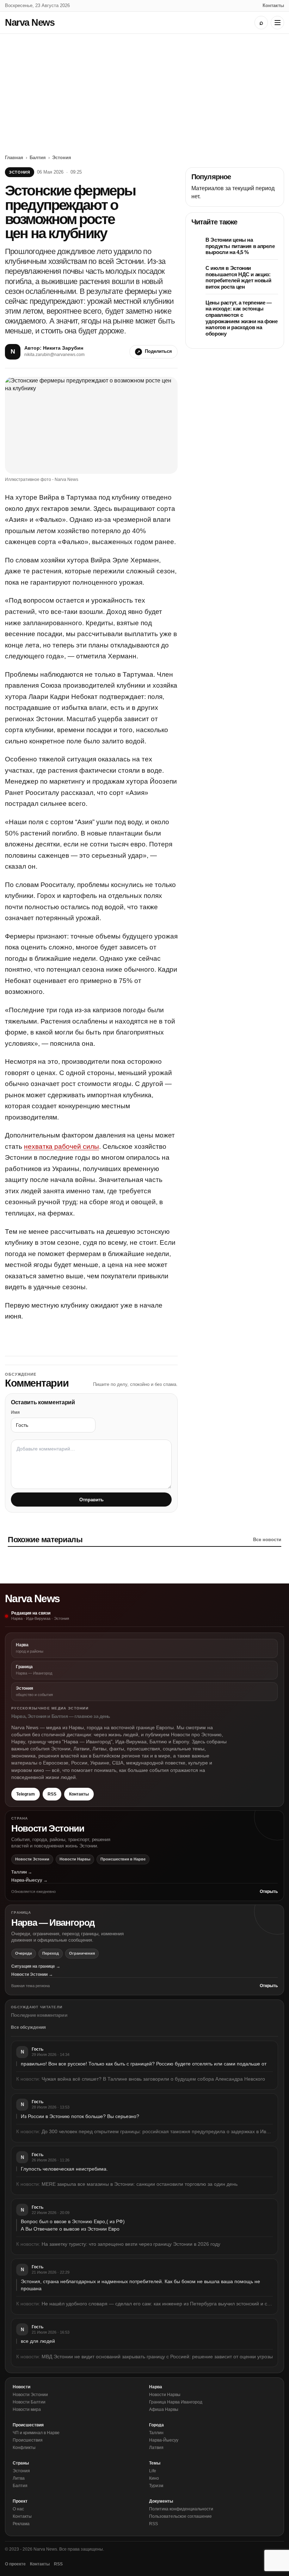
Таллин (156, 2433)
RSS (52, 1794)
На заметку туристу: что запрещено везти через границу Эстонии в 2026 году (131, 2244)
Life (153, 2471)
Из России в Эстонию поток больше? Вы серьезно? (80, 2116)
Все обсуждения (28, 2027)
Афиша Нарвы (164, 2409)
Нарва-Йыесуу (164, 2440)
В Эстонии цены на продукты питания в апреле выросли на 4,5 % (240, 246)
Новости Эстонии (32, 1859)
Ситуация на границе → (36, 1966)
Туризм (156, 2486)
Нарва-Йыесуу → (29, 1880)
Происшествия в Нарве (123, 1859)
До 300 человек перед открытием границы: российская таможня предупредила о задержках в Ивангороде (157, 2131)
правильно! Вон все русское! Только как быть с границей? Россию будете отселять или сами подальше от (144, 2064)
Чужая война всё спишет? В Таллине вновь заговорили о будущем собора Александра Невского (153, 2079)
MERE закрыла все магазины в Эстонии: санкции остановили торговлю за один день (140, 2184)
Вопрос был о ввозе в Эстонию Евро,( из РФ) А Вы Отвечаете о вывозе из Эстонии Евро (73, 2225)
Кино (154, 2478)
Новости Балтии (29, 2402)
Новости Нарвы (75, 1859)
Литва (19, 2478)
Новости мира (27, 2409)
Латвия (156, 2448)
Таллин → (22, 1872)
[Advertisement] (144, 87)
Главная (14, 158)
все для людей (38, 2341)
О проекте (15, 2564)
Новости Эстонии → (32, 1974)
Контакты (273, 5)
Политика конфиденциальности (181, 2509)
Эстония (62, 158)
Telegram (26, 1794)
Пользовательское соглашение (180, 2516)
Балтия (38, 158)
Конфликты (24, 2448)
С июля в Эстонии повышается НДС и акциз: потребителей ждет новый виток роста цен (238, 277)
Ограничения (82, 1953)
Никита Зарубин (63, 348)
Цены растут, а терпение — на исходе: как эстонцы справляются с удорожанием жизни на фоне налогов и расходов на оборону (242, 318)
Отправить (91, 1500)
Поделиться (158, 351)
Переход (51, 1953)
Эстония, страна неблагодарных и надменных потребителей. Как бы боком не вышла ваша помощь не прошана (140, 2285)
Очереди (24, 1953)
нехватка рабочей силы (62, 1147)
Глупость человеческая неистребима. (64, 2169)
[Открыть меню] (277, 23)
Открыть (269, 1892)
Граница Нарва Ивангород (176, 2402)
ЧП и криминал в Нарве (36, 2433)
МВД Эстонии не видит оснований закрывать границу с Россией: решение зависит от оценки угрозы (157, 2357)
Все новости (267, 1540)
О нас (18, 2509)
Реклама (21, 2524)
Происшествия (28, 2440)
